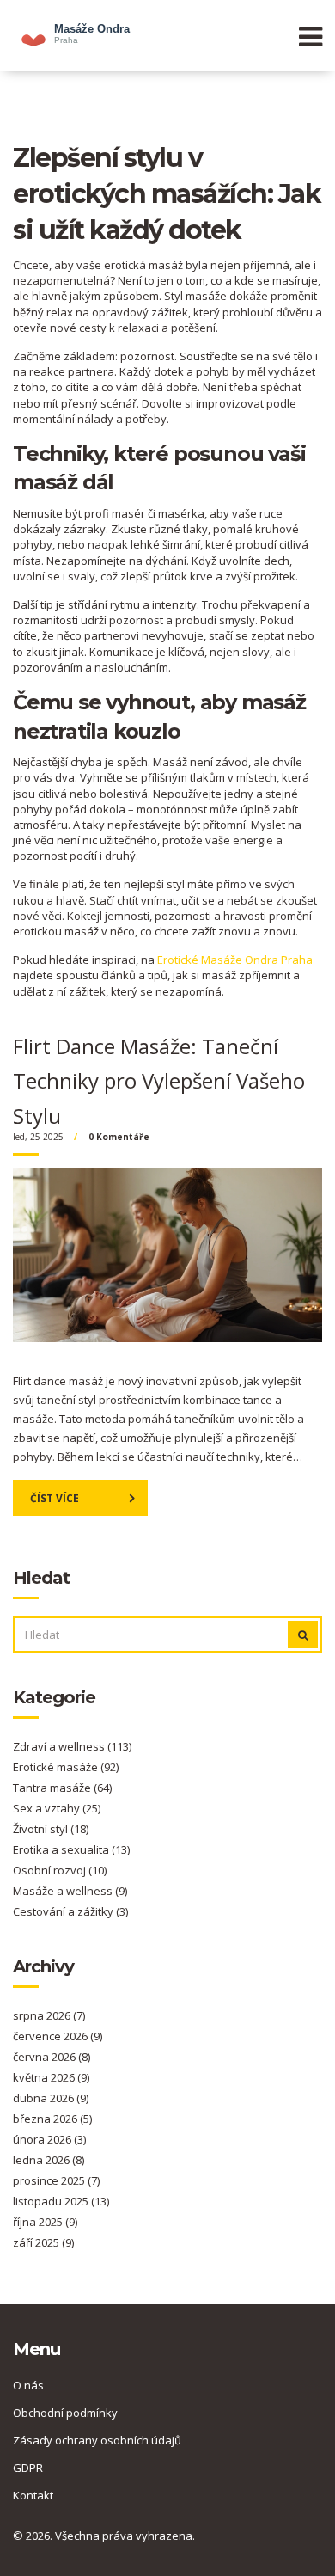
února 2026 (49, 2139)
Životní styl (51, 1829)
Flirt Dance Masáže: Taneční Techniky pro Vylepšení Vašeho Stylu (159, 1081)
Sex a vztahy (57, 1808)
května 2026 (51, 2077)
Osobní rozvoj (60, 1870)
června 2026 (52, 2057)
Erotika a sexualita (71, 1849)
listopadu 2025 (61, 2201)
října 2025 (45, 2222)
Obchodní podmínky (65, 2413)
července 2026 (58, 2036)
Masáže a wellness (70, 1891)
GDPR (28, 2468)
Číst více (55, 1498)
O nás (28, 2385)
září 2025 (43, 2242)
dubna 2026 (51, 2098)
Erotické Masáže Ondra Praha (235, 960)
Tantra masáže (62, 1788)
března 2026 (52, 2119)
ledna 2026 (49, 2160)
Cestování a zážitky (70, 1911)
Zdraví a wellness (72, 1746)
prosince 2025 (56, 2180)
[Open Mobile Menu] (311, 36)
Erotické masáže (66, 1767)
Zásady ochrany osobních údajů (97, 2440)
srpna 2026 (49, 2015)
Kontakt (33, 2495)
